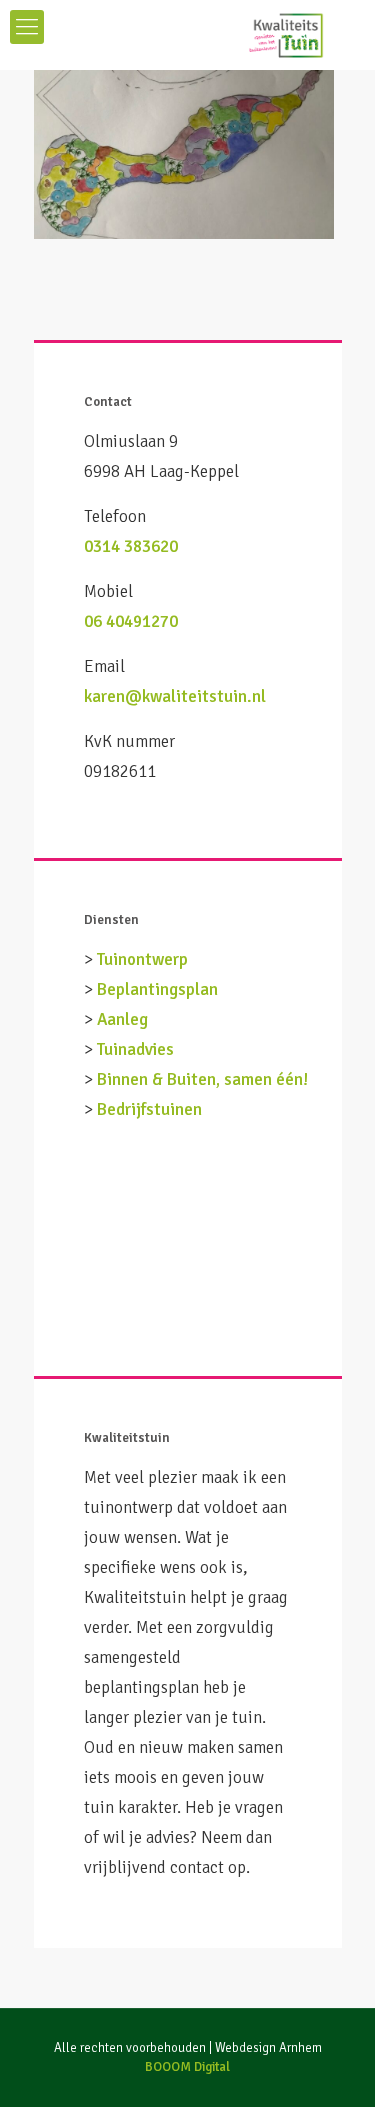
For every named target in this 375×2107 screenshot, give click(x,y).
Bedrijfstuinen (149, 1109)
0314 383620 (131, 546)
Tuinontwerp (142, 959)
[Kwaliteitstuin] (187, 35)
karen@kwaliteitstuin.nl (175, 696)
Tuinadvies (135, 1049)
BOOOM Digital (187, 2067)
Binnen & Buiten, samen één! (202, 1079)
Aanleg (122, 1019)
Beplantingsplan (157, 989)
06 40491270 (131, 621)
